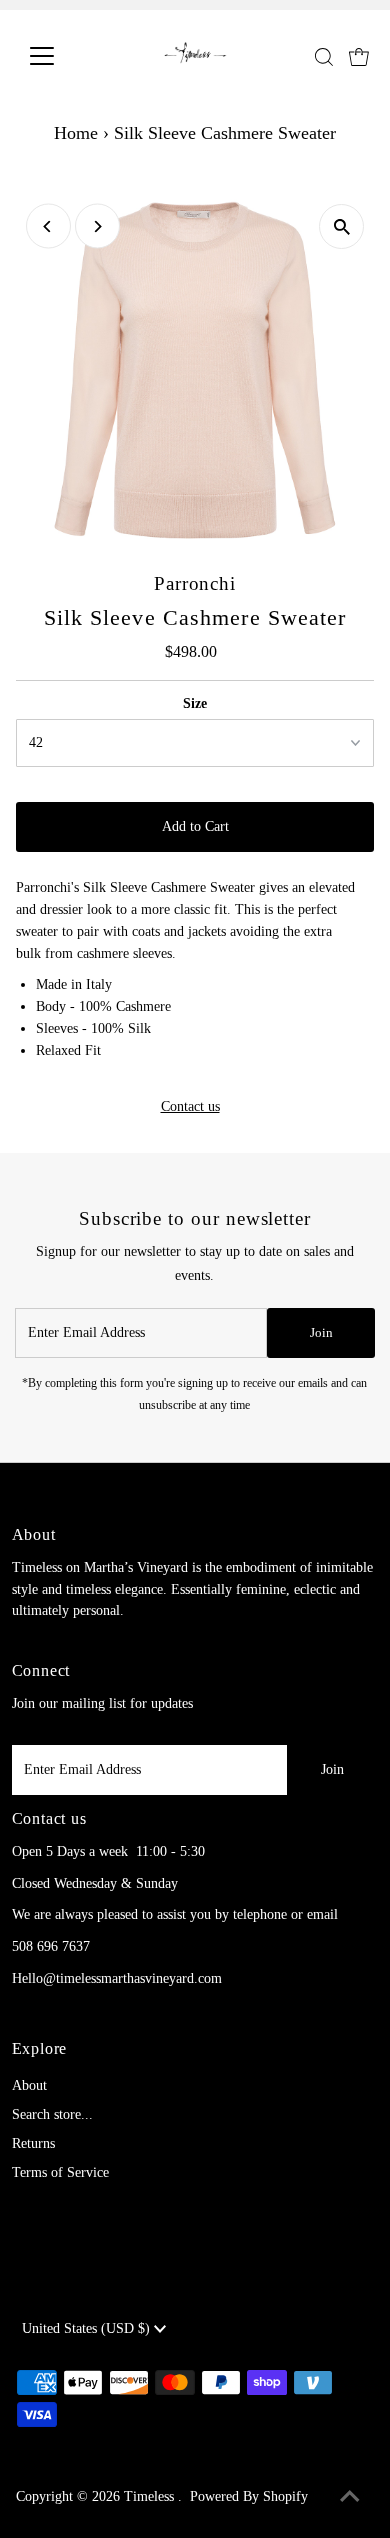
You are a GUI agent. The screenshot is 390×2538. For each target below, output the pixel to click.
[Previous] (48, 226)
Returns (33, 2143)
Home (76, 133)
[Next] (97, 226)
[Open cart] (359, 56)
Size (195, 703)
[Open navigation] (58, 56)
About (29, 2085)
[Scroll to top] (350, 2498)
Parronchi (195, 583)
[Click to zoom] (341, 226)
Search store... (52, 2114)
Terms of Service (60, 2172)
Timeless (151, 2496)
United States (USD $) (88, 2328)
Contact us (190, 1107)
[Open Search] (324, 57)
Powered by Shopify (249, 2496)
